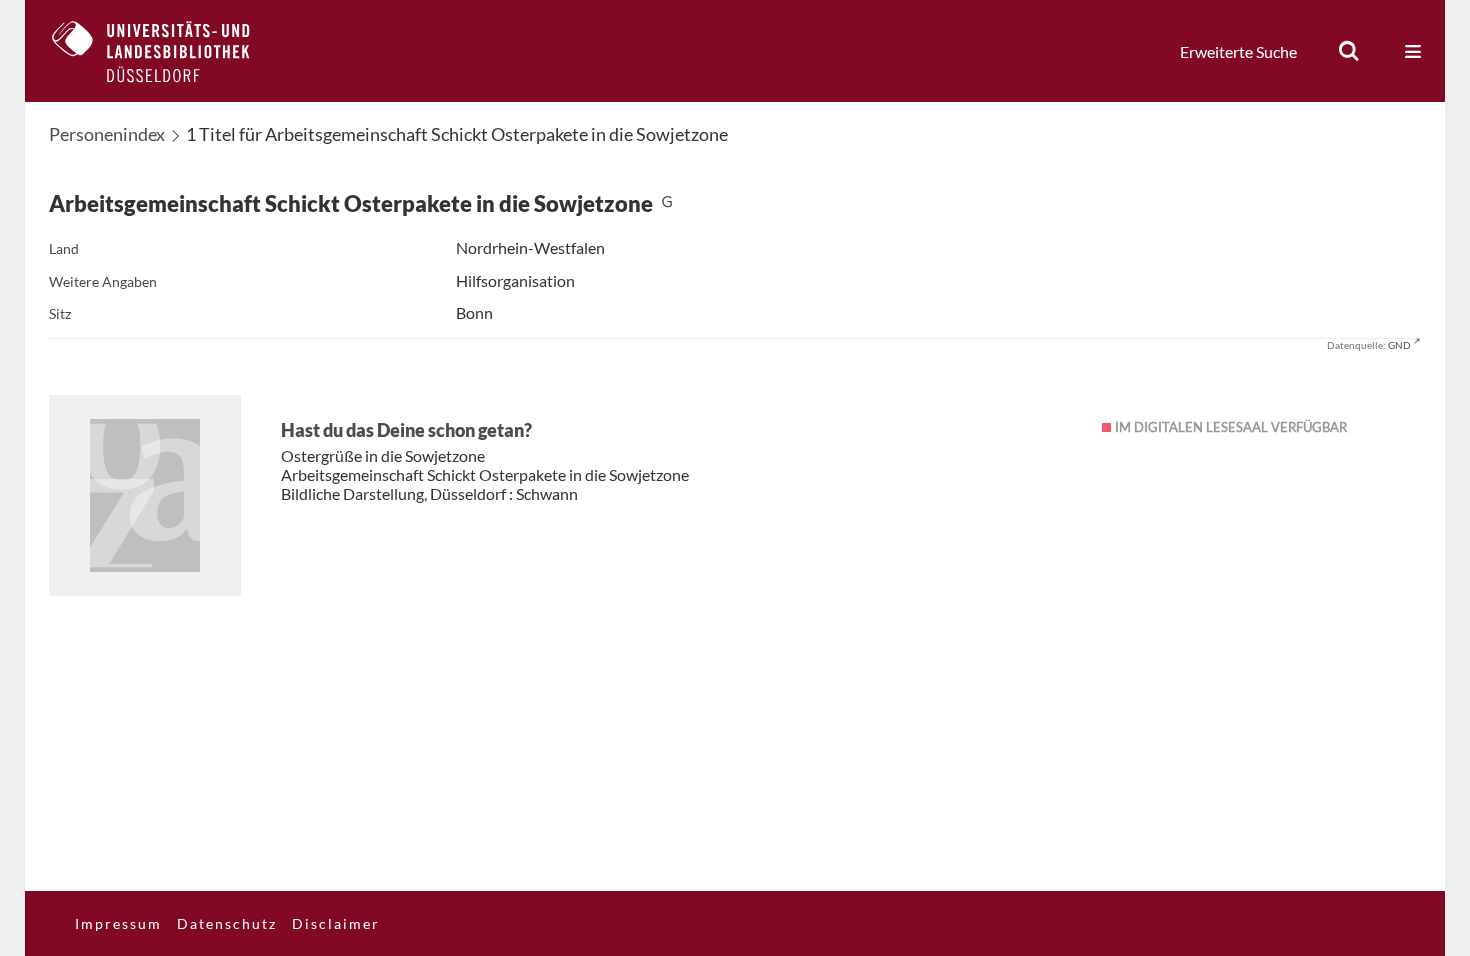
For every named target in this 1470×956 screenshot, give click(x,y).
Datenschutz (227, 923)
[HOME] (166, 51)
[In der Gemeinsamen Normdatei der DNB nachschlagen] (667, 203)
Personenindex (107, 134)
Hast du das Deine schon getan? (406, 430)
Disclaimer (336, 923)
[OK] (1349, 51)
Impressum (118, 923)
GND (1399, 345)
